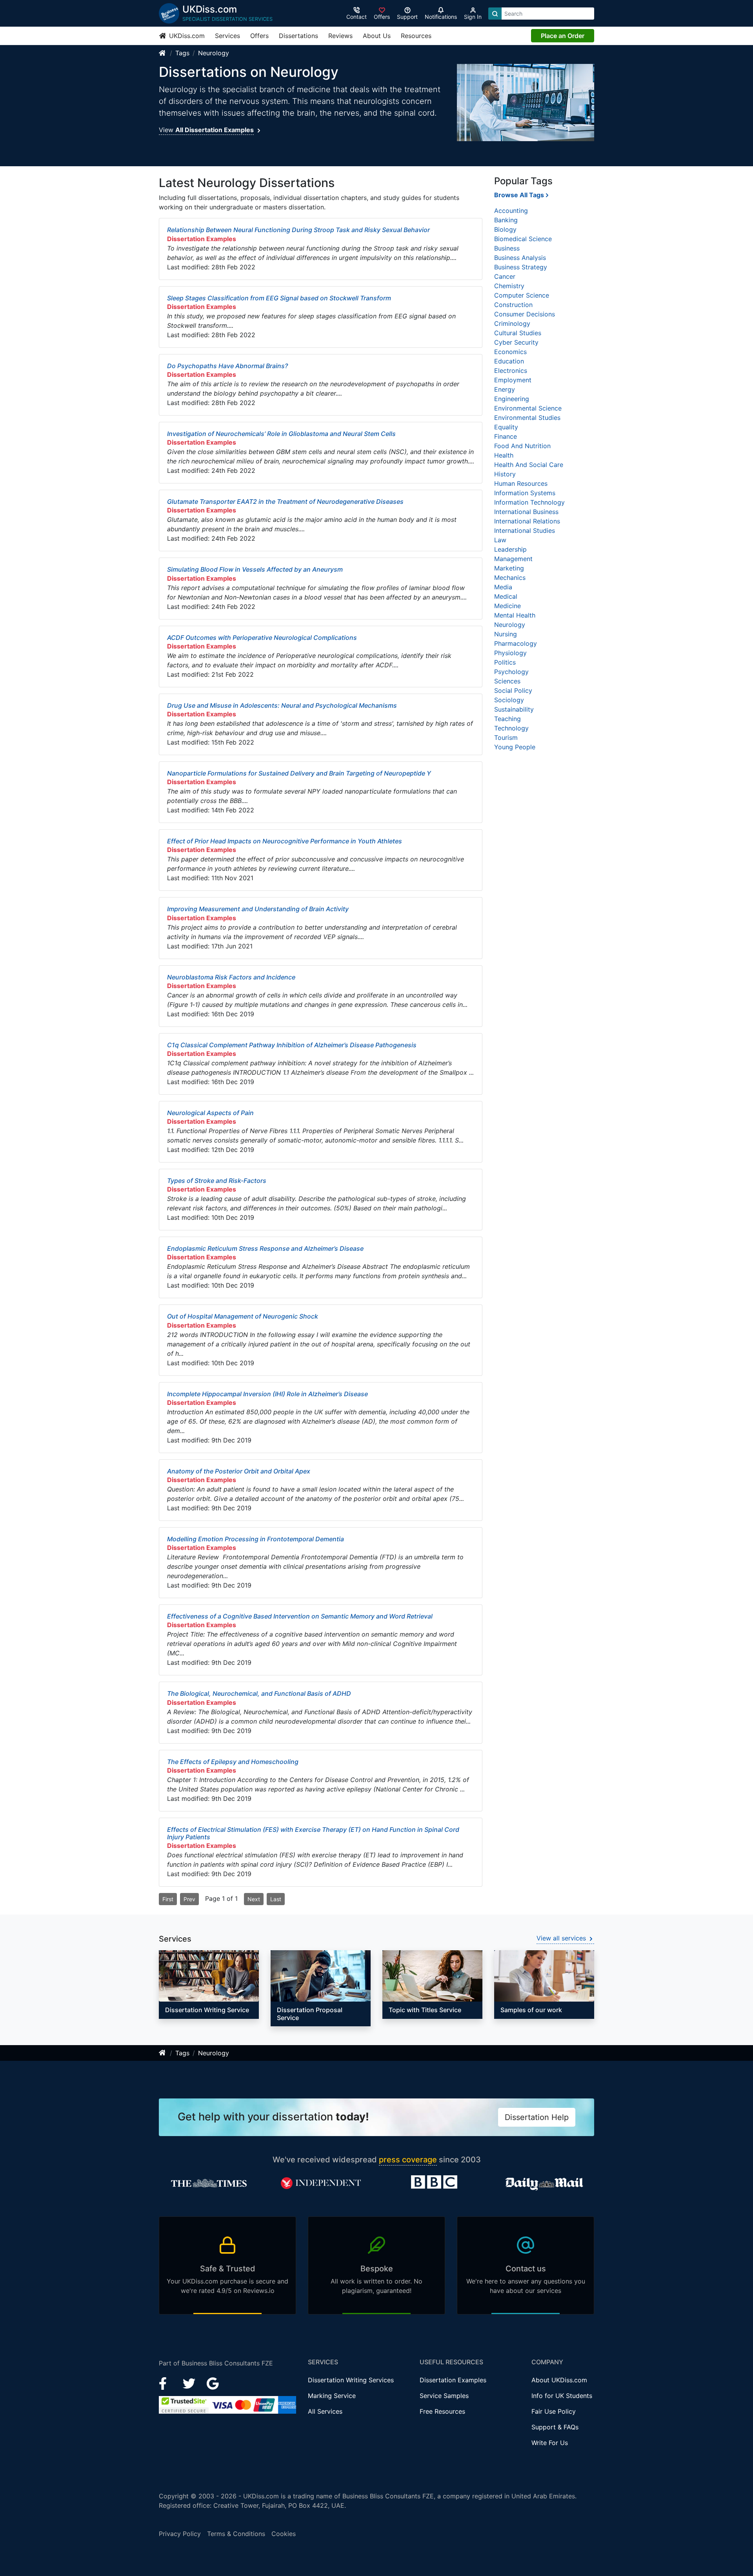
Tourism (506, 738)
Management (513, 559)
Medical (506, 596)
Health (504, 455)
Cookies (284, 2534)
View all (561, 1938)
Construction (513, 305)
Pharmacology (516, 643)
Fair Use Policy (554, 2411)
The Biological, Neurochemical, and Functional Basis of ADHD (259, 1693)
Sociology (509, 700)
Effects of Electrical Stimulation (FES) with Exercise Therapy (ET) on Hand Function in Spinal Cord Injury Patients (313, 1833)
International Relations (527, 521)
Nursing (506, 634)
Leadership (510, 549)
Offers (259, 36)
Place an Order (563, 36)
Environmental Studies (527, 418)
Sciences (507, 681)
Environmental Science (528, 408)
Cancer (505, 276)
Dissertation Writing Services (351, 2380)
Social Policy (513, 690)
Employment (513, 380)
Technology (511, 728)
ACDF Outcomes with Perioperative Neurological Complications (262, 638)
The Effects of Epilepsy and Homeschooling (233, 1762)
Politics (505, 662)
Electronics (511, 371)
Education (509, 361)
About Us (377, 36)
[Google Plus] (213, 2383)
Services (227, 36)
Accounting (511, 211)
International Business (526, 512)
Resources (416, 36)
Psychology (511, 672)
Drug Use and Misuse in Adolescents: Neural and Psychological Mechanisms (282, 705)
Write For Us (550, 2443)
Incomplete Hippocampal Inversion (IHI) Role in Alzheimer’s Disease (267, 1394)
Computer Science (522, 295)
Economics (510, 352)
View (206, 130)
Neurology (214, 53)
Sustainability (514, 709)
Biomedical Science (523, 239)
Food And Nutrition (522, 446)
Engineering (512, 399)
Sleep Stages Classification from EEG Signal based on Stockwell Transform (279, 298)
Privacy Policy (180, 2534)
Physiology (510, 653)
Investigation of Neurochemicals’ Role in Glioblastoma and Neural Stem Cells (281, 434)
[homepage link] (163, 53)
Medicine (507, 606)
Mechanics (510, 578)
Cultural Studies (518, 333)
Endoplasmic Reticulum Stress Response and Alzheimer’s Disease (265, 1248)
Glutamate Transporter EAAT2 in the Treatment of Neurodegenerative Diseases (285, 501)
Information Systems (525, 493)
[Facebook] (166, 2383)
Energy (505, 389)
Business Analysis (520, 258)
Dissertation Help (537, 2117)
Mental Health (515, 615)
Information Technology (529, 502)
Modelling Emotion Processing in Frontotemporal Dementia (256, 1539)
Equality (506, 427)
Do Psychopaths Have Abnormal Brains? (227, 366)
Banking (506, 220)
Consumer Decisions (525, 314)
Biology (505, 229)
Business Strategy (521, 267)
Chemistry (509, 286)
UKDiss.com (186, 36)
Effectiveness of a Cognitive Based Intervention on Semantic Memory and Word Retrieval (300, 1616)
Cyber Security (516, 342)
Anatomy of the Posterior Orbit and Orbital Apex (239, 1471)
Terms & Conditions (236, 2534)
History (505, 474)
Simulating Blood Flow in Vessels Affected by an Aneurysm (255, 569)
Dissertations (298, 36)
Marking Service (332, 2396)
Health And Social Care (529, 465)
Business (507, 248)
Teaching (507, 719)
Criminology (512, 323)
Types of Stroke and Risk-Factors (217, 1181)
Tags (182, 53)
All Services (325, 2411)
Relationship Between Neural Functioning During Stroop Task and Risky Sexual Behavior (298, 230)
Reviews (340, 36)
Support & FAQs (555, 2427)
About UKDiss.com (559, 2380)
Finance (506, 436)
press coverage (408, 2160)
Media (503, 587)
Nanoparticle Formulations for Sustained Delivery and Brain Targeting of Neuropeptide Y (299, 773)
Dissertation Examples (453, 2380)
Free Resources (442, 2411)
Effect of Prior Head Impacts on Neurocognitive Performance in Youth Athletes (285, 841)
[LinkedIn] (190, 2383)
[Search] (495, 14)
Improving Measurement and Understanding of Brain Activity (258, 909)
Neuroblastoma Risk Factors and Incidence (231, 977)
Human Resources (521, 483)
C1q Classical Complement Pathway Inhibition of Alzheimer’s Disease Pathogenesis (292, 1045)
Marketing (509, 568)
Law (500, 540)
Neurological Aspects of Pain (210, 1113)
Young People (515, 747)
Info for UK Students (562, 2396)
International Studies (525, 530)
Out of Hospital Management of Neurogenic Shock (243, 1316)
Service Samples (444, 2396)
